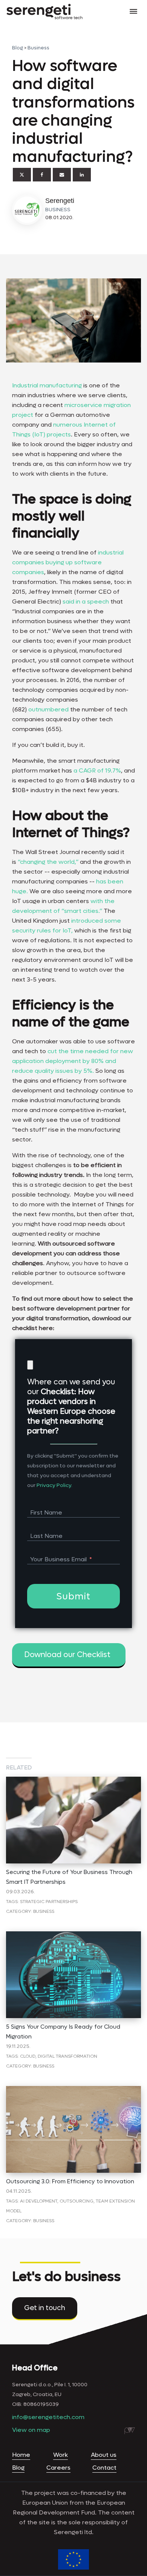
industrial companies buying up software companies (68, 562)
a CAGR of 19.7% (97, 770)
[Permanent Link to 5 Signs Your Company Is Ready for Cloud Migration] (73, 1936)
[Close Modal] (30, 1365)
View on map (31, 2430)
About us (104, 2455)
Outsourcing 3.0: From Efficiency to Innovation (70, 2181)
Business (38, 48)
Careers (58, 2468)
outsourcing (77, 2201)
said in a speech (86, 601)
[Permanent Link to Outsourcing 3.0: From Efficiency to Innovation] (73, 2091)
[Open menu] (133, 11)
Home (21, 2455)
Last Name (46, 1536)
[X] (22, 175)
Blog (18, 48)
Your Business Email (58, 1559)
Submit (73, 1597)
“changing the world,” (48, 862)
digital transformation (67, 2056)
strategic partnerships (49, 1902)
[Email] (62, 175)
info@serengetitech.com (48, 2417)
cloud (28, 2056)
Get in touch (45, 2308)
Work (60, 2455)
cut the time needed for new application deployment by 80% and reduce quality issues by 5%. (73, 1061)
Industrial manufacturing (47, 385)
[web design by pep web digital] (130, 2431)
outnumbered (49, 709)
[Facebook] (42, 175)
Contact (104, 2468)
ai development (39, 2201)
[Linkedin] (82, 175)
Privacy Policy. (54, 1485)
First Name (46, 1512)
